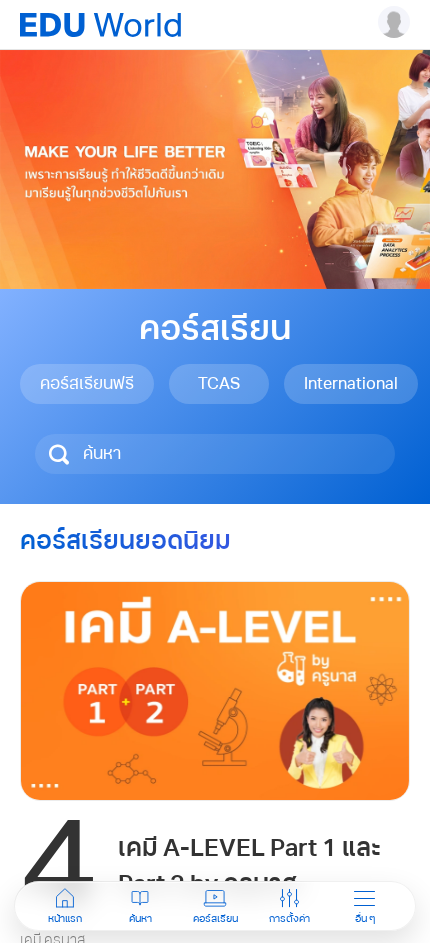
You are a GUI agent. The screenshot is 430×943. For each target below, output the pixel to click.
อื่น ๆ (365, 918)
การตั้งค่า (289, 918)
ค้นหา (140, 918)
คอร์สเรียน (215, 918)
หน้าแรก (65, 918)
